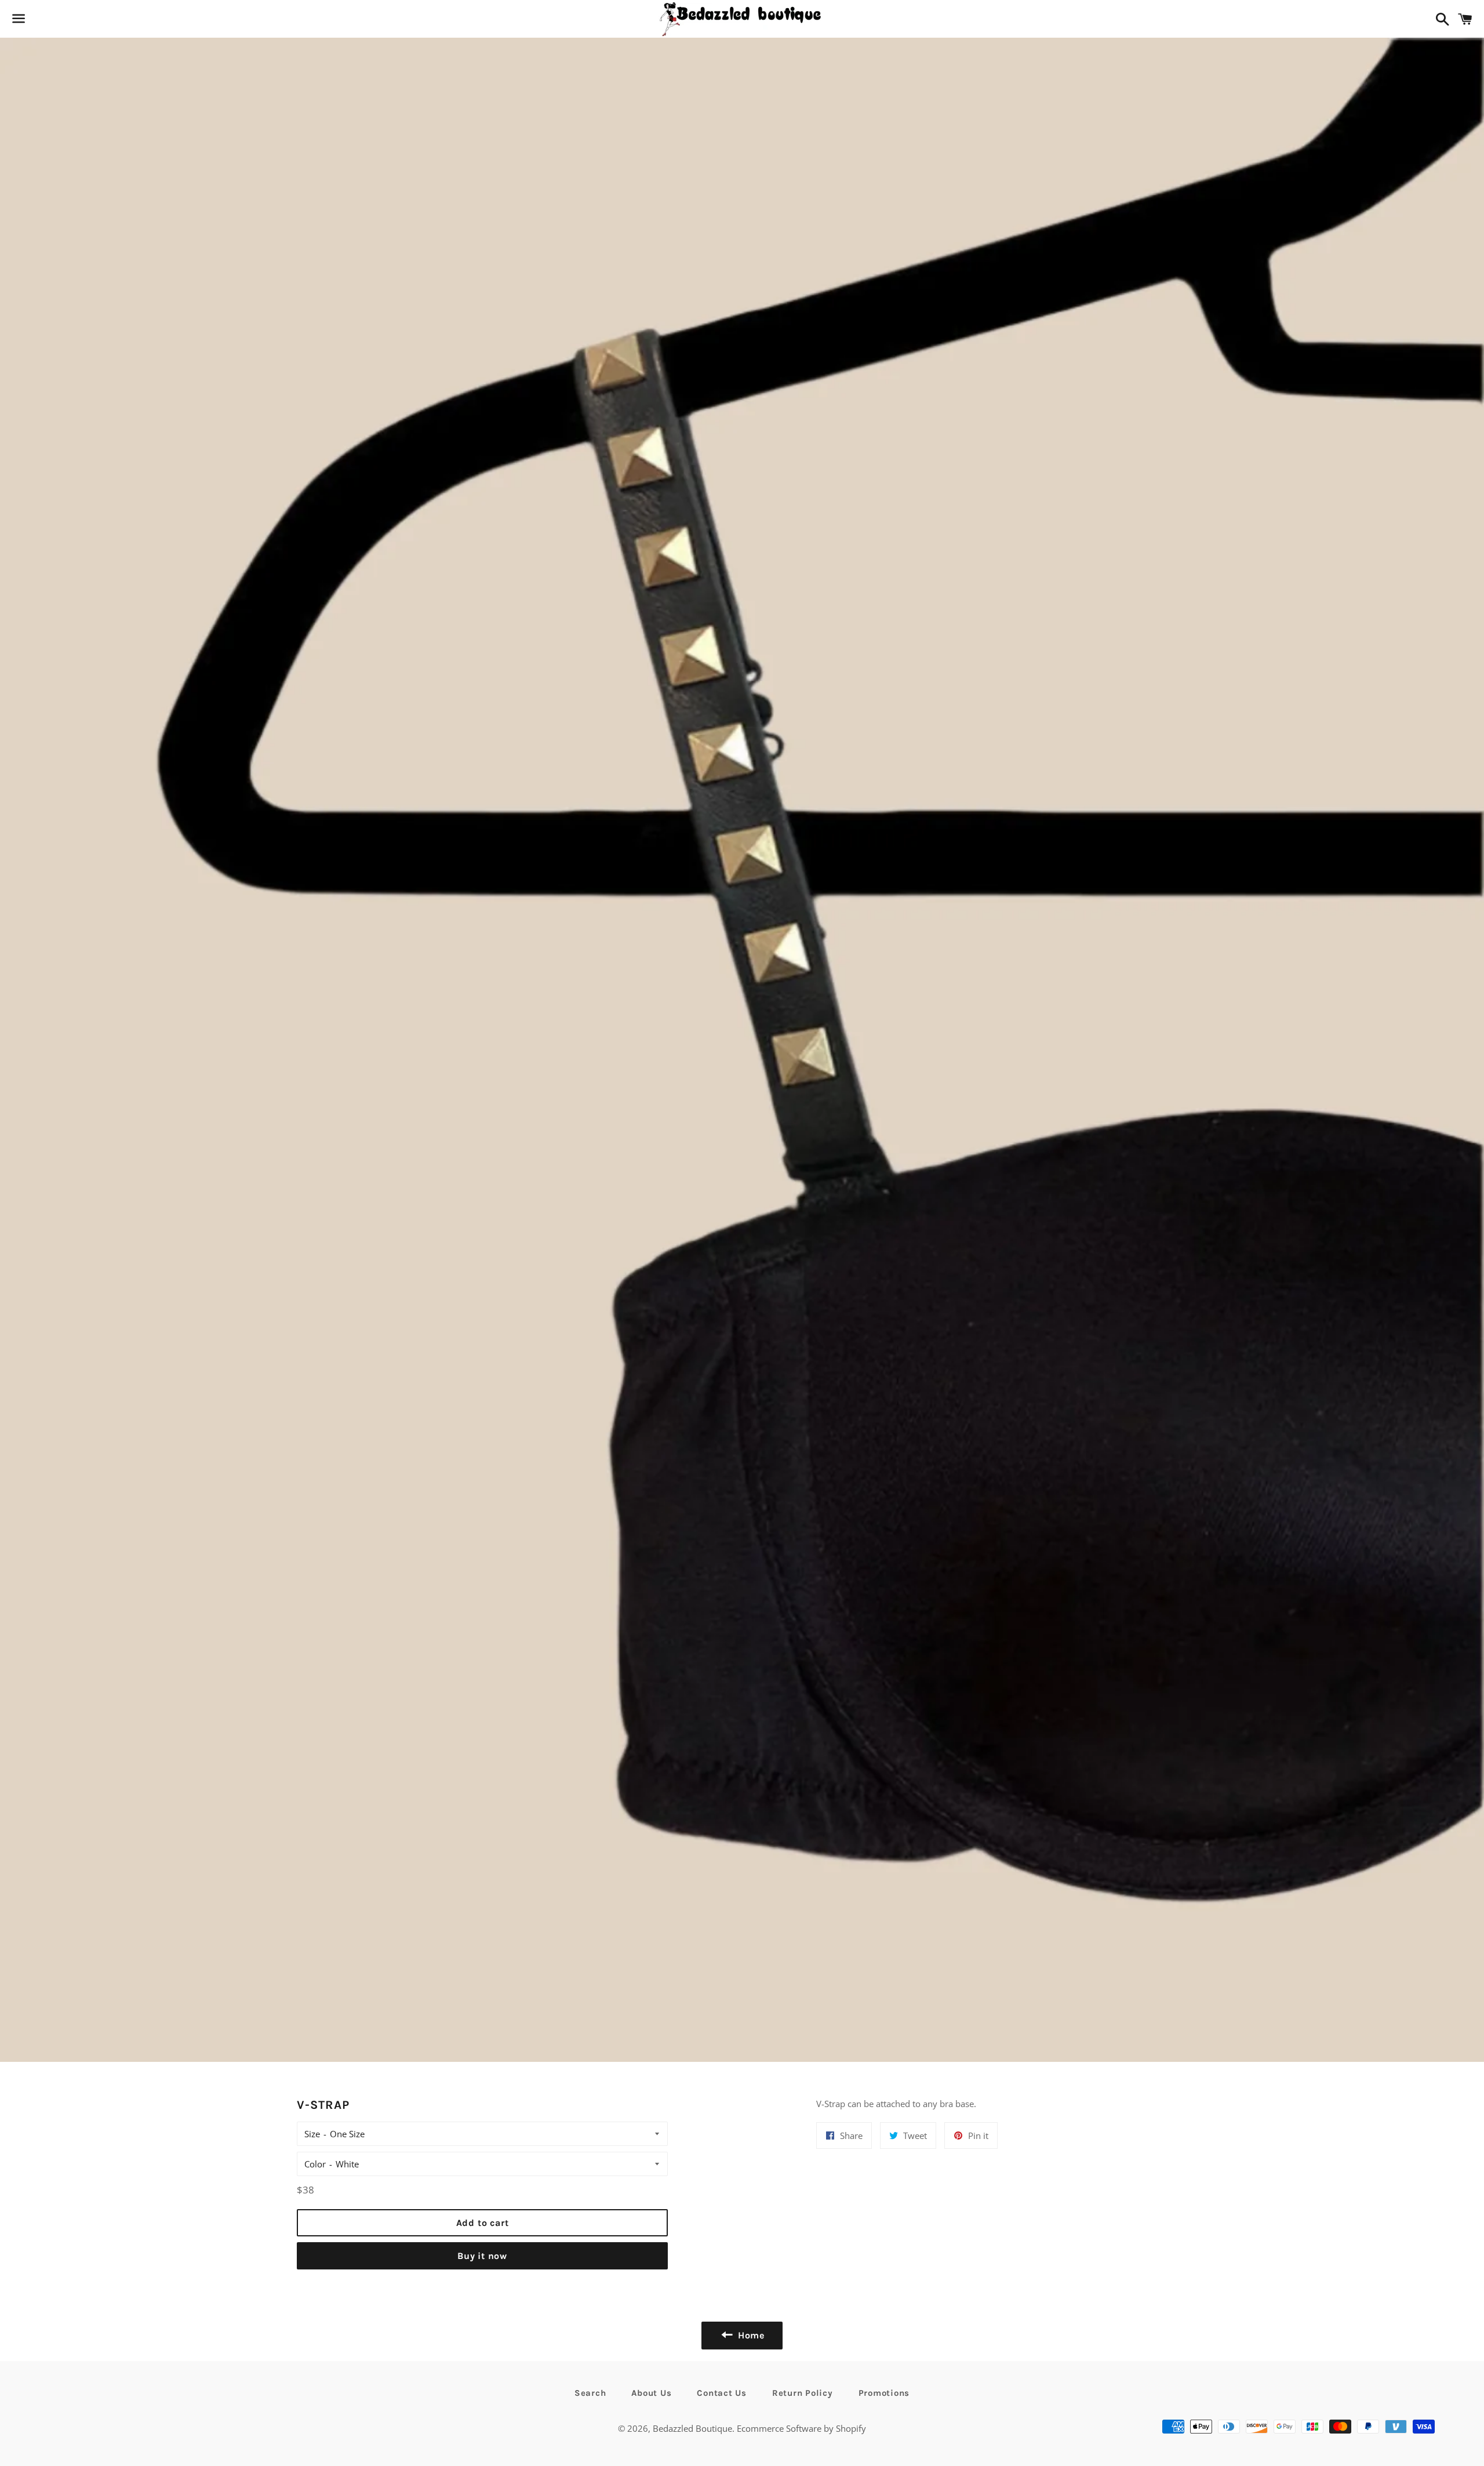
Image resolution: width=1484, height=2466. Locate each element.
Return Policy (803, 2393)
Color (315, 2164)
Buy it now (482, 2256)
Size (312, 2134)
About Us (651, 2393)
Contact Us (722, 2393)
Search (590, 2393)
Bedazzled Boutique (692, 2428)
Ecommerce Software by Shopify (801, 2428)
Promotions (884, 2393)
